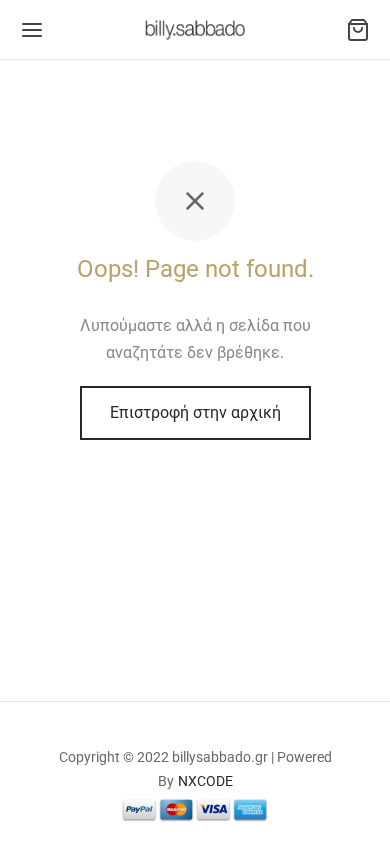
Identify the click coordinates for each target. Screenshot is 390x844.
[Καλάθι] (358, 30)
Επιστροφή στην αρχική (195, 412)
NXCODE (205, 781)
